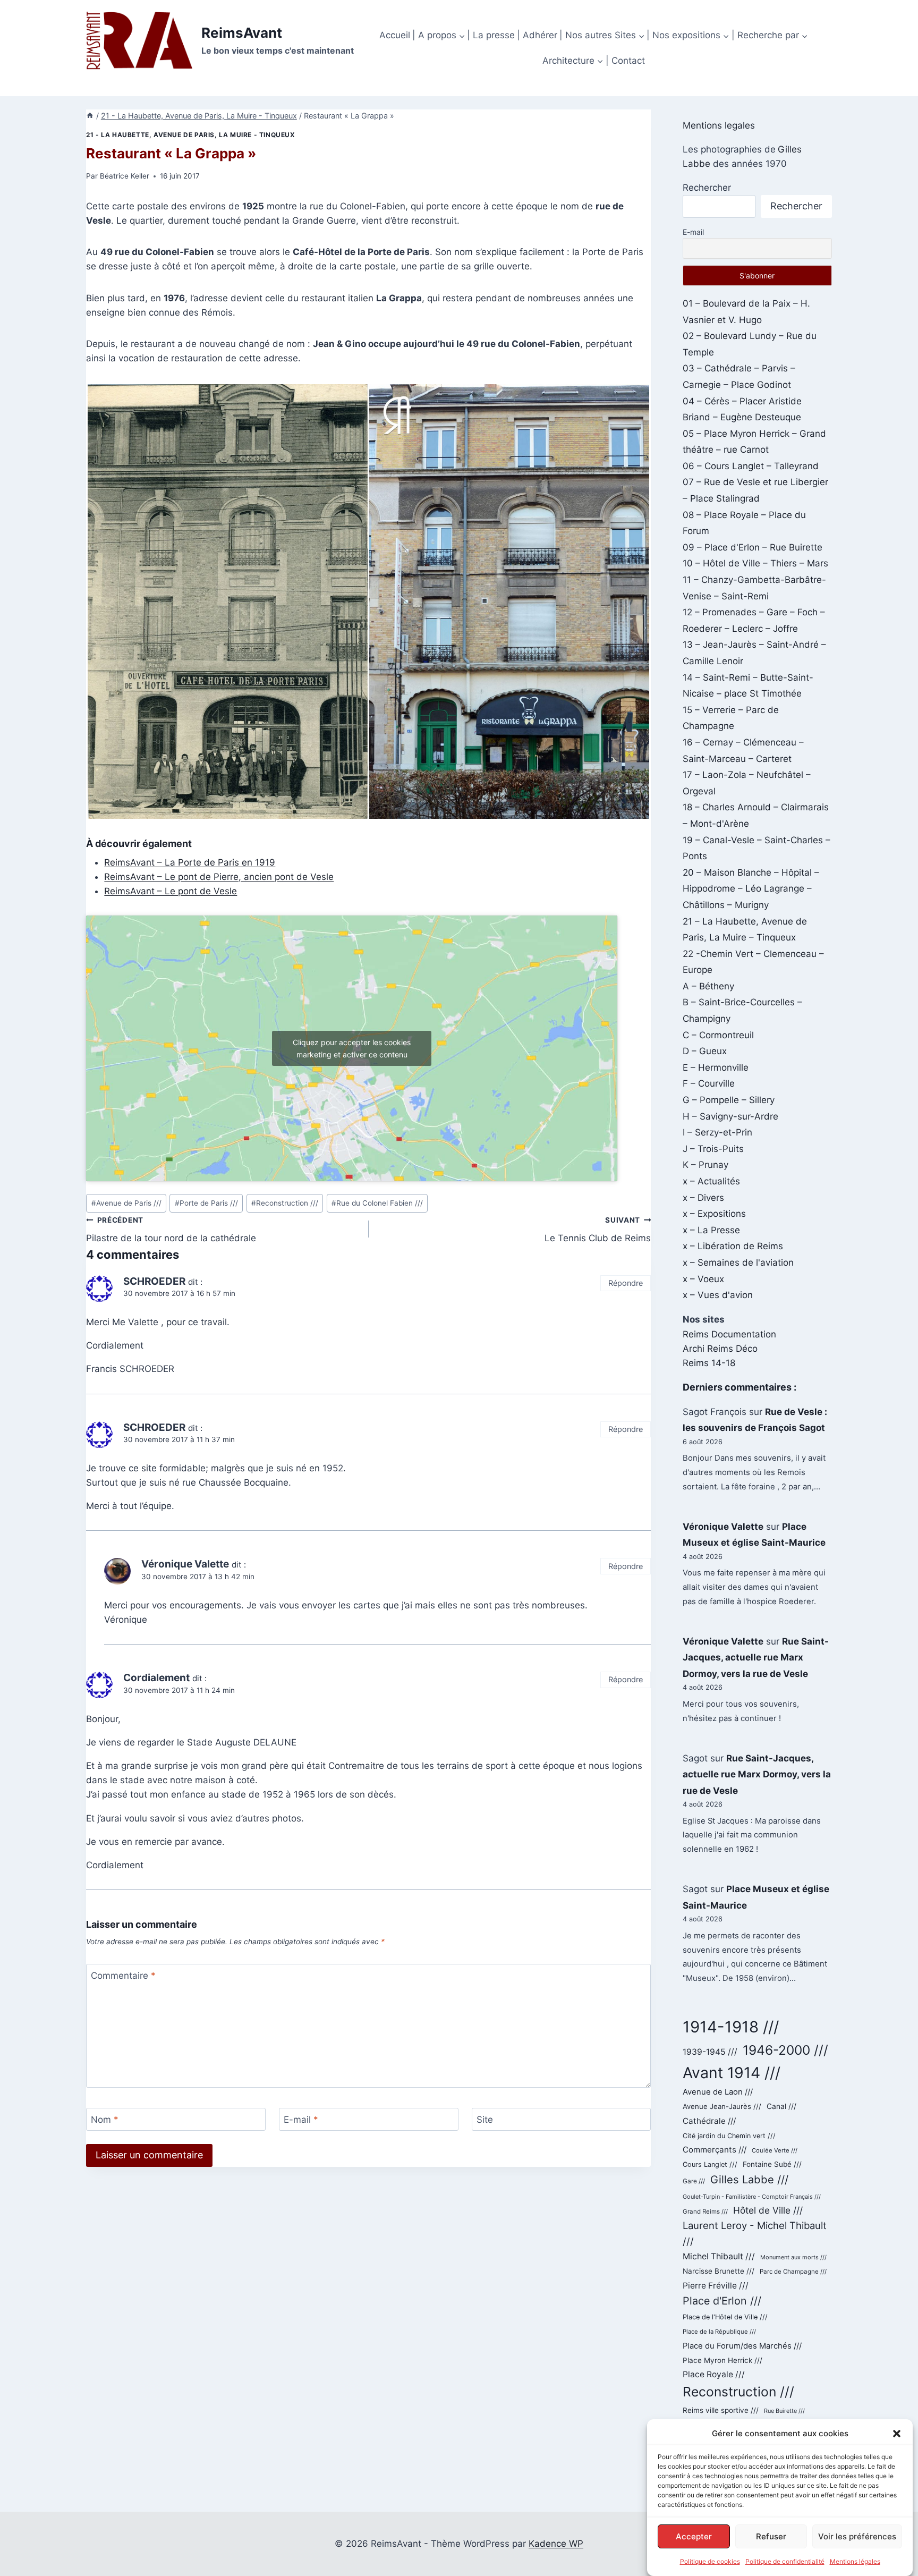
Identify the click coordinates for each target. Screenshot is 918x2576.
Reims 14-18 (709, 1363)
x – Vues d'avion (718, 1295)
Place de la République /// (719, 2332)
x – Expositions (714, 1214)
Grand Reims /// (705, 2211)
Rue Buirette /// (784, 2411)
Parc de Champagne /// (793, 2272)
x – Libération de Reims (733, 1246)
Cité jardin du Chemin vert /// (729, 2136)
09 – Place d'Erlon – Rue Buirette (753, 547)
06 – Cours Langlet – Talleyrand (751, 466)
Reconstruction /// (285, 1203)
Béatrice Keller (125, 176)
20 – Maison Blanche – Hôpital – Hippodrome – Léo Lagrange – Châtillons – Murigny (751, 889)
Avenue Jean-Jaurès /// (722, 2106)
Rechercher (707, 188)
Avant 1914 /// (732, 2073)
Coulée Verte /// (775, 2150)
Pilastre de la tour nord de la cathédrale (171, 1230)
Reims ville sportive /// (721, 2410)
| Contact (625, 61)
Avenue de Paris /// (126, 1203)
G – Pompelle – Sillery (729, 1100)
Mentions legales (719, 125)
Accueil (395, 35)
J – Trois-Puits (713, 1149)
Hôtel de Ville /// (768, 2210)
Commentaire (123, 1976)
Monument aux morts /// (793, 2257)
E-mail (301, 2120)
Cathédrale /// (709, 2121)
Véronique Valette (723, 1527)
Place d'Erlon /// (722, 2301)
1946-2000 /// (785, 2050)
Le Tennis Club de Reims (598, 1230)
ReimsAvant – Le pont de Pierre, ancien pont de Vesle (219, 877)
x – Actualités (711, 1181)
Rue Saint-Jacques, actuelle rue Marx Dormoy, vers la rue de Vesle (756, 1658)
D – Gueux (705, 1051)
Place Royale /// (714, 2374)
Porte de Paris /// (206, 1203)
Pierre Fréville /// (716, 2286)
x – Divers (703, 1198)
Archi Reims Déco (720, 1349)
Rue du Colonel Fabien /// (377, 1203)
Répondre (626, 1283)
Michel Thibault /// (719, 2256)
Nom (105, 2120)
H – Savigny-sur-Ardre (730, 1116)
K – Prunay (705, 1165)
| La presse (491, 35)
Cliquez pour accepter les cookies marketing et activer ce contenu (352, 1048)
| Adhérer (537, 35)
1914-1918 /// (731, 2027)
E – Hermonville (716, 1067)
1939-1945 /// (710, 2052)
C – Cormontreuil (718, 1035)
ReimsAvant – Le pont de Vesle (171, 891)
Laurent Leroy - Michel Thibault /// (755, 2233)
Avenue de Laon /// (718, 2092)
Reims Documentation (729, 1334)
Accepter (694, 2536)
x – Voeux (703, 1279)
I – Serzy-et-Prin (717, 1132)
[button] (897, 2434)
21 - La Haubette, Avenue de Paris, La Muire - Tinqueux (190, 135)
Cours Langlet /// (710, 2164)
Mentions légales (855, 2561)
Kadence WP (556, 2544)
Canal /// (781, 2106)
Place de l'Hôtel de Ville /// (725, 2317)
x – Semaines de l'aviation (738, 1262)
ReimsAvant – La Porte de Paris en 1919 (190, 862)
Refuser (771, 2536)
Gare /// (694, 2181)
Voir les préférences (857, 2536)
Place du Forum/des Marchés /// (742, 2346)
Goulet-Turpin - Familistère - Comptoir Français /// (752, 2197)
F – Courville (709, 1083)
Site (485, 2120)
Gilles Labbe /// (749, 2179)
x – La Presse (711, 1230)
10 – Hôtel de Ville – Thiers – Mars (755, 563)
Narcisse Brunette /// (719, 2271)
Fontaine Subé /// (772, 2164)
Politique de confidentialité (785, 2561)
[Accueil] (90, 116)
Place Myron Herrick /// (722, 2360)
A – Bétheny (708, 986)
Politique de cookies (710, 2561)
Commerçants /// (715, 2150)
